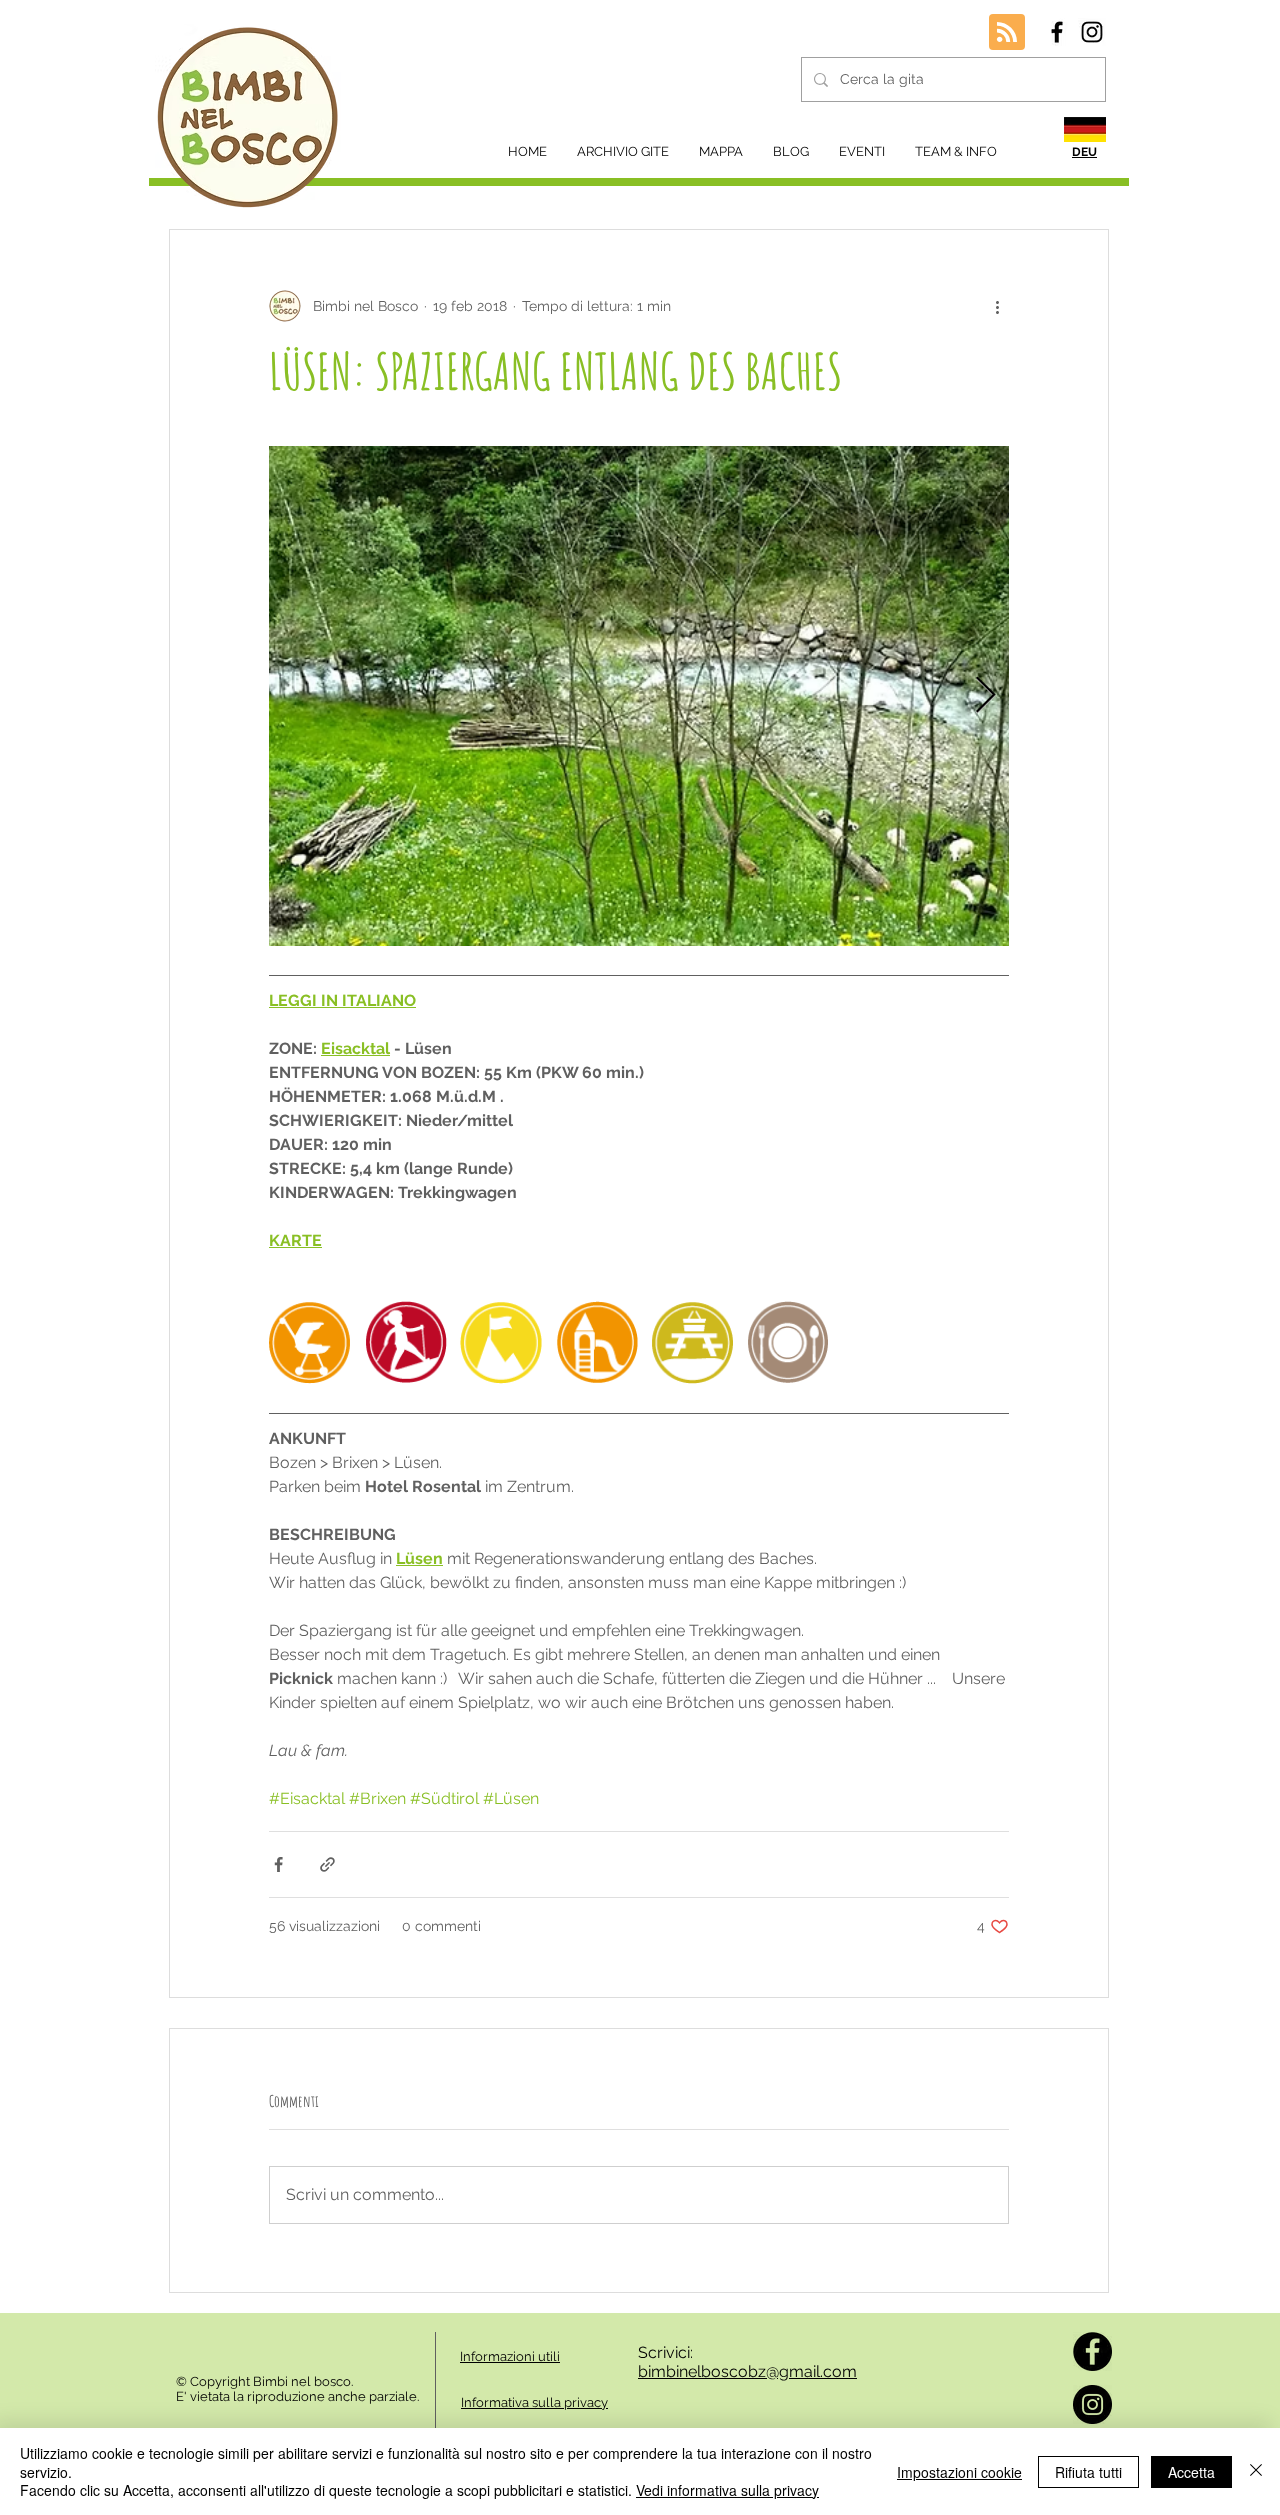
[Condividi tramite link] (327, 1864)
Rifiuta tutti (1088, 2472)
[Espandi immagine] (639, 696)
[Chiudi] (1256, 2471)
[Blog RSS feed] (1007, 33)
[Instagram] (1092, 2404)
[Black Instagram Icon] (1092, 32)
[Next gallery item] (985, 696)
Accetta (1191, 2472)
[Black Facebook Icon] (1057, 32)
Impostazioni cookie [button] (959, 2472)
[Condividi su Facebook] (278, 1864)
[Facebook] (1092, 2351)
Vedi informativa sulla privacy (727, 2490)
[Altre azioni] (997, 306)
